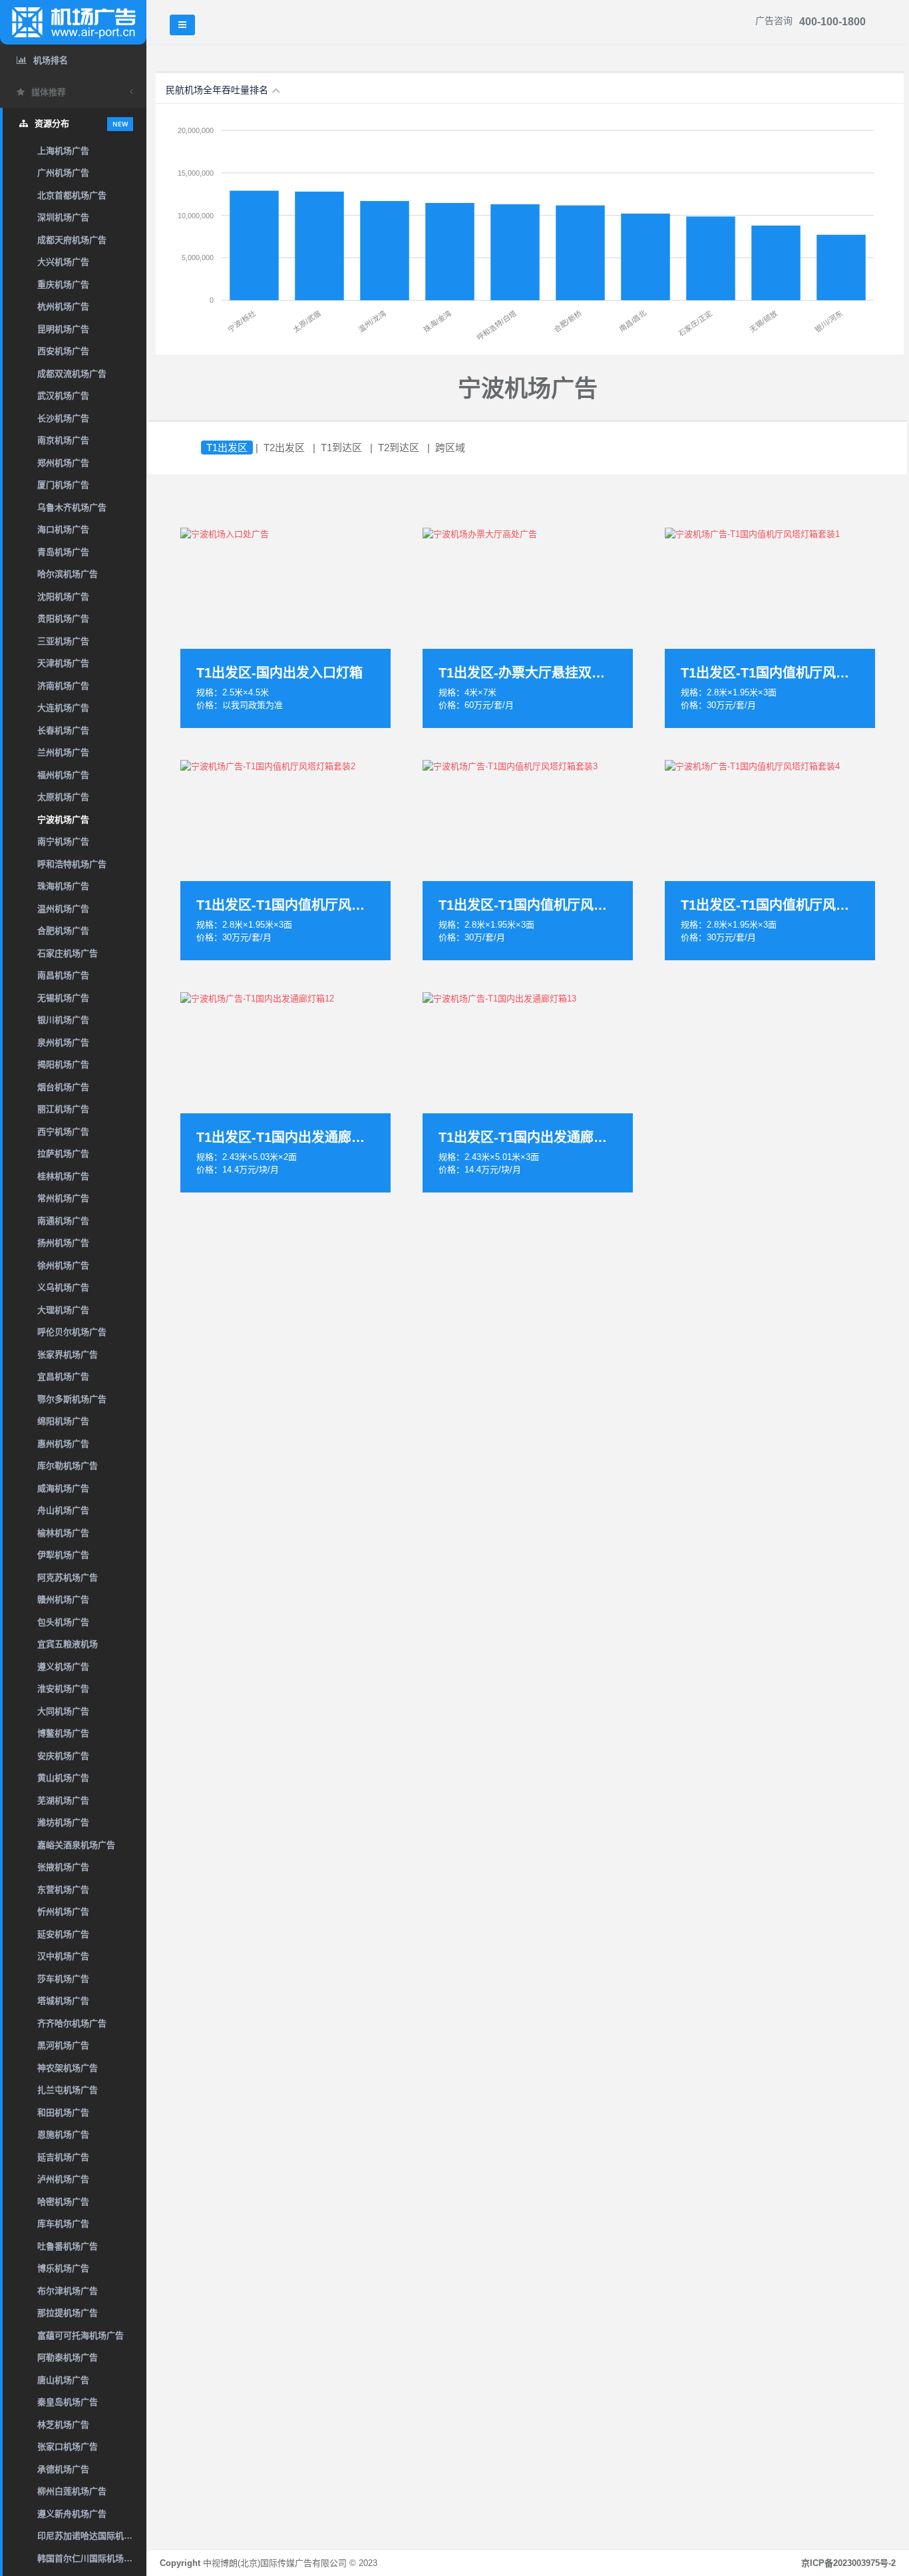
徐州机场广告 (63, 1265)
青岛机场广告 (63, 552)
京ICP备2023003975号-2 (848, 2563)
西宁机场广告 (63, 1132)
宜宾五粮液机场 (68, 1644)
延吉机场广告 (63, 2157)
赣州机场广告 (63, 1599)
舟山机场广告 (63, 1510)
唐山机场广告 (63, 2380)
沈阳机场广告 (63, 597)
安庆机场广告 (63, 1756)
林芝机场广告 (63, 2425)
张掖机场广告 (63, 1867)
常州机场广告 (63, 1198)
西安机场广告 (63, 351)
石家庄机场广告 (68, 953)
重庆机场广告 (63, 284)
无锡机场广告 (63, 998)
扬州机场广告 (63, 1243)
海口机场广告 (63, 529)
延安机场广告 (63, 1934)
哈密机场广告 (63, 2202)
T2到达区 (399, 448)
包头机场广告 (63, 1622)
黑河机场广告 (63, 2045)
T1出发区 (227, 448)
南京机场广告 (63, 440)
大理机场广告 (63, 1310)
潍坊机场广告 (63, 1822)
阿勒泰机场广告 (68, 2357)
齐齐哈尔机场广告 (72, 2023)
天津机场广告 (63, 663)
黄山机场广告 (63, 1778)
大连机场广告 (63, 708)
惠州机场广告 (63, 1444)
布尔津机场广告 (68, 2291)
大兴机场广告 (63, 262)
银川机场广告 (63, 1020)
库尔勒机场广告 (68, 1466)
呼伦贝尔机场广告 (72, 1332)
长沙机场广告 (63, 418)
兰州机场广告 (63, 752)
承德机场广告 (63, 2469)
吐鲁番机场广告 (68, 2246)
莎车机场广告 (63, 1979)
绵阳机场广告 (63, 1421)
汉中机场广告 (63, 1956)
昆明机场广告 (63, 329)
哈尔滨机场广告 (68, 574)
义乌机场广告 (63, 1287)
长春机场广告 (63, 730)
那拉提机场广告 (68, 2313)
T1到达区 (341, 448)
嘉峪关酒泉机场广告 (76, 1845)
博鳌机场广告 (63, 1733)
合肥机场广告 (63, 931)
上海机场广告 (63, 151)
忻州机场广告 (63, 1912)
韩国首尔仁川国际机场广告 (89, 2558)
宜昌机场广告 (63, 1377)
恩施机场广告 (63, 2134)
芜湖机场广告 (63, 1800)
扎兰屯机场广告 (68, 2090)
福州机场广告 (63, 775)
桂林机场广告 (63, 1176)
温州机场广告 (63, 909)
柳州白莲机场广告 (72, 2491)
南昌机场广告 (63, 975)
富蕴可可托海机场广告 (81, 2335)
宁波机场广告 (63, 820)
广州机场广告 (63, 173)
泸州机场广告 (63, 2179)
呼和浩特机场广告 (72, 864)
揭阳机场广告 (63, 1064)
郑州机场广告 (63, 463)
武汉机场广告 (63, 396)
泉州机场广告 (63, 1042)
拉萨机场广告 (63, 1154)
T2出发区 (284, 448)
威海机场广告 (63, 1488)
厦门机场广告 (63, 485)
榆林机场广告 (63, 1533)
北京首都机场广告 (72, 195)
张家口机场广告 (68, 2447)
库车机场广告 (63, 2224)
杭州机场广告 (63, 306)
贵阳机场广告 (63, 619)
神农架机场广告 (68, 2068)
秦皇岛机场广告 (68, 2402)
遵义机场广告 (63, 1667)
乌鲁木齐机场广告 (72, 507)
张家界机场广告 (68, 1355)
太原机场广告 (63, 797)
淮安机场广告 (63, 1689)
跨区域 (450, 448)
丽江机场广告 (63, 1109)
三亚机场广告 (63, 641)
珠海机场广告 (63, 886)
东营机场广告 (63, 1890)
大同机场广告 (63, 1711)
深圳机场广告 (63, 217)
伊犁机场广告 (63, 1555)
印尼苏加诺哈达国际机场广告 (92, 2536)
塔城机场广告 (63, 2001)
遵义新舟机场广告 (72, 2514)
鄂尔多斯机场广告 (72, 1399)
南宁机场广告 (63, 841)
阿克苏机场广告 (68, 1577)
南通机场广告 (63, 1221)
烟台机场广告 (63, 1087)
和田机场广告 (63, 2113)
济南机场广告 (63, 686)
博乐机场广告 (63, 2268)
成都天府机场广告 (72, 240)
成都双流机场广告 (72, 374)
